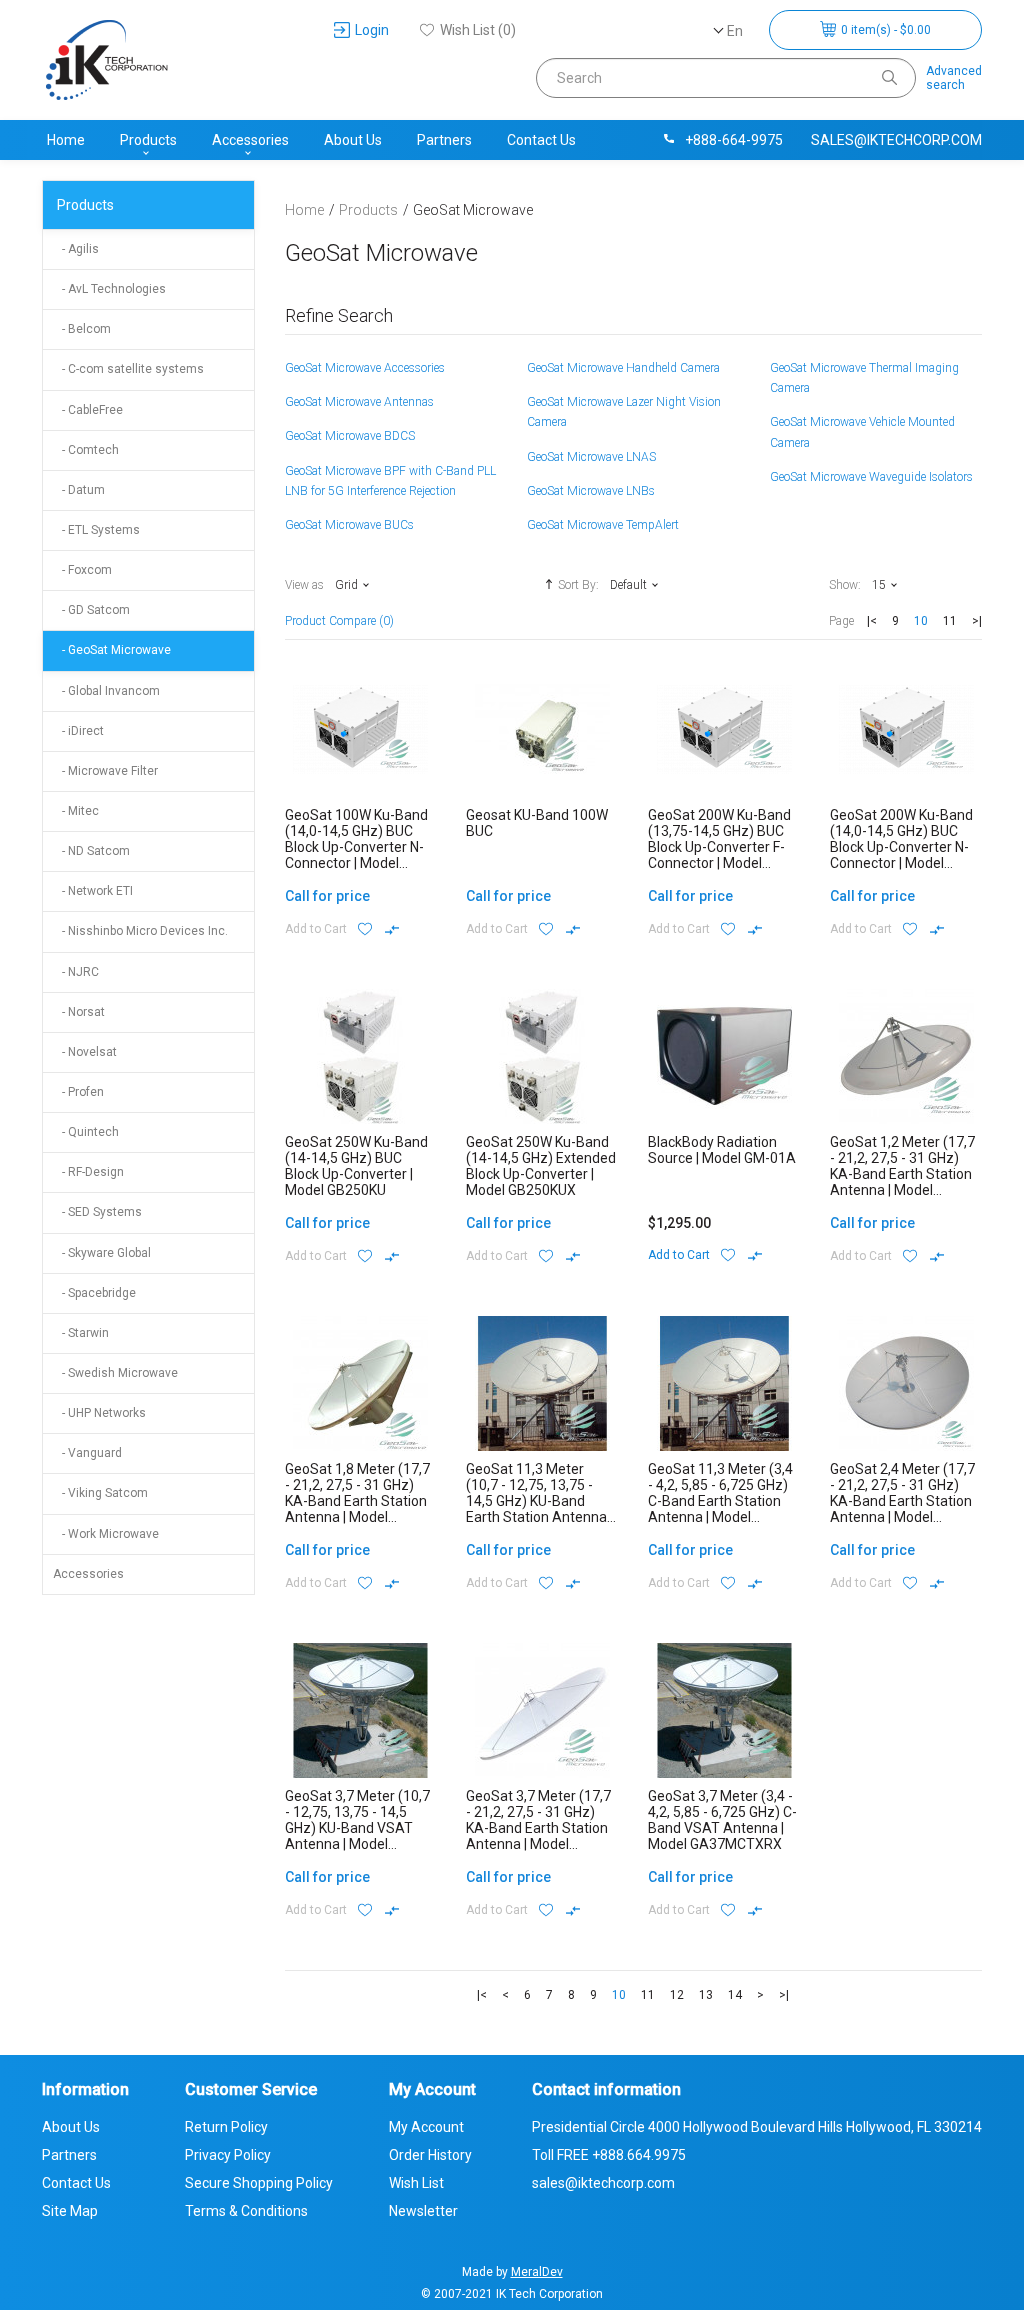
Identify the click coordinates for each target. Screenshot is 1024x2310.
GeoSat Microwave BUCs (349, 525)
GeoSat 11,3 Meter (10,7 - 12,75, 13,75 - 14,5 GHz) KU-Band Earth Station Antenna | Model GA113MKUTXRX (541, 1501)
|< (872, 621)
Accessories (250, 140)
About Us (353, 140)
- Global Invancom (106, 691)
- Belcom (82, 329)
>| (977, 621)
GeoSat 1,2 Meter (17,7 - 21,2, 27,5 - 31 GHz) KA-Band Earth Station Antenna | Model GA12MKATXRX (902, 1174)
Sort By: (578, 585)
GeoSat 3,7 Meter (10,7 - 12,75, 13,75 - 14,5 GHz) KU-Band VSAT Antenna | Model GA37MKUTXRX (357, 1828)
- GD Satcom (91, 610)
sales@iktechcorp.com (896, 140)
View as (304, 585)
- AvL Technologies (109, 289)
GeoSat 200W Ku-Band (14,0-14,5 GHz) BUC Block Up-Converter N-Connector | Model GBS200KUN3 (901, 847)
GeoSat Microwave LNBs (591, 491)
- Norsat (79, 1012)
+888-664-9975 (734, 140)
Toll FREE (609, 2155)
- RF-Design (88, 1172)
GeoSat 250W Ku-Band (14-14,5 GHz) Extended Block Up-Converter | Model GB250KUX (541, 1166)
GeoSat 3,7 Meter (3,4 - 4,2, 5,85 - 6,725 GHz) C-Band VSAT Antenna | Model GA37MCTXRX (722, 1820)
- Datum (79, 490)
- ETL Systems (96, 530)
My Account (426, 2127)
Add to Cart (316, 929)
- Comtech (86, 450)
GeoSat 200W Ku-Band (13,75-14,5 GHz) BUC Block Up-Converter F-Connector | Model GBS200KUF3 (719, 847)
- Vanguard (87, 1453)
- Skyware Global (102, 1253)
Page (841, 621)
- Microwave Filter (105, 771)
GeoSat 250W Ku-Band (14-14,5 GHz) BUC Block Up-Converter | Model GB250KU (356, 1166)
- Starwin (81, 1333)
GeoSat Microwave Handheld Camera (623, 368)
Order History (430, 2155)
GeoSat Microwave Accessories (365, 368)
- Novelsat (85, 1052)
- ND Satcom (91, 851)
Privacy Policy (228, 2155)
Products (148, 140)
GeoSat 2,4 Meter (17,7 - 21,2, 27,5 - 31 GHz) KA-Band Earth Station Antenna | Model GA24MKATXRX (902, 1501)
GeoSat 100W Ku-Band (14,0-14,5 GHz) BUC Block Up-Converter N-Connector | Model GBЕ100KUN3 (356, 847)
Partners (444, 140)
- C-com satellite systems (128, 369)
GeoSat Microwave (473, 210)
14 (735, 1995)
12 (677, 1995)
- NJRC (76, 972)
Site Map (70, 2211)
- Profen (78, 1092)
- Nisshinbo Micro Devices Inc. (140, 931)
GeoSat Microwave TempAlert (603, 525)
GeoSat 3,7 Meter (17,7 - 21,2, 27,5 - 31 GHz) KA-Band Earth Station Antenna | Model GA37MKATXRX (538, 1828)
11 (950, 621)
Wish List (416, 2183)
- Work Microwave (106, 1534)
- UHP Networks (99, 1413)
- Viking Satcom (100, 1493)
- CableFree (88, 410)
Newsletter (423, 2211)
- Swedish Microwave (115, 1373)
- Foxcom (82, 570)
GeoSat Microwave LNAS (591, 457)
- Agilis (76, 249)
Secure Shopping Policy (259, 2183)
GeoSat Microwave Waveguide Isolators (871, 477)
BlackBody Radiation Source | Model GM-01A (722, 1150)
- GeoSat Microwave (112, 650)
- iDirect (78, 731)
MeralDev (537, 2272)
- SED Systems (97, 1212)
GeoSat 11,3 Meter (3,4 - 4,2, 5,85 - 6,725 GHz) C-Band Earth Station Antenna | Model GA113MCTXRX (720, 1501)
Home (66, 140)
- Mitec (76, 811)
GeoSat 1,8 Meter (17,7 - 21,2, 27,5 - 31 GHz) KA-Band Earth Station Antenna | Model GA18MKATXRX (357, 1501)
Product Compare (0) (339, 621)
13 (706, 1995)
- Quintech (86, 1132)
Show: (845, 585)
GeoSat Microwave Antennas (359, 402)
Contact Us (541, 140)
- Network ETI (93, 891)
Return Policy (226, 2127)
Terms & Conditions (246, 2211)
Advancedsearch (954, 78)
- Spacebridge (94, 1293)
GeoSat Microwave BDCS (350, 436)
